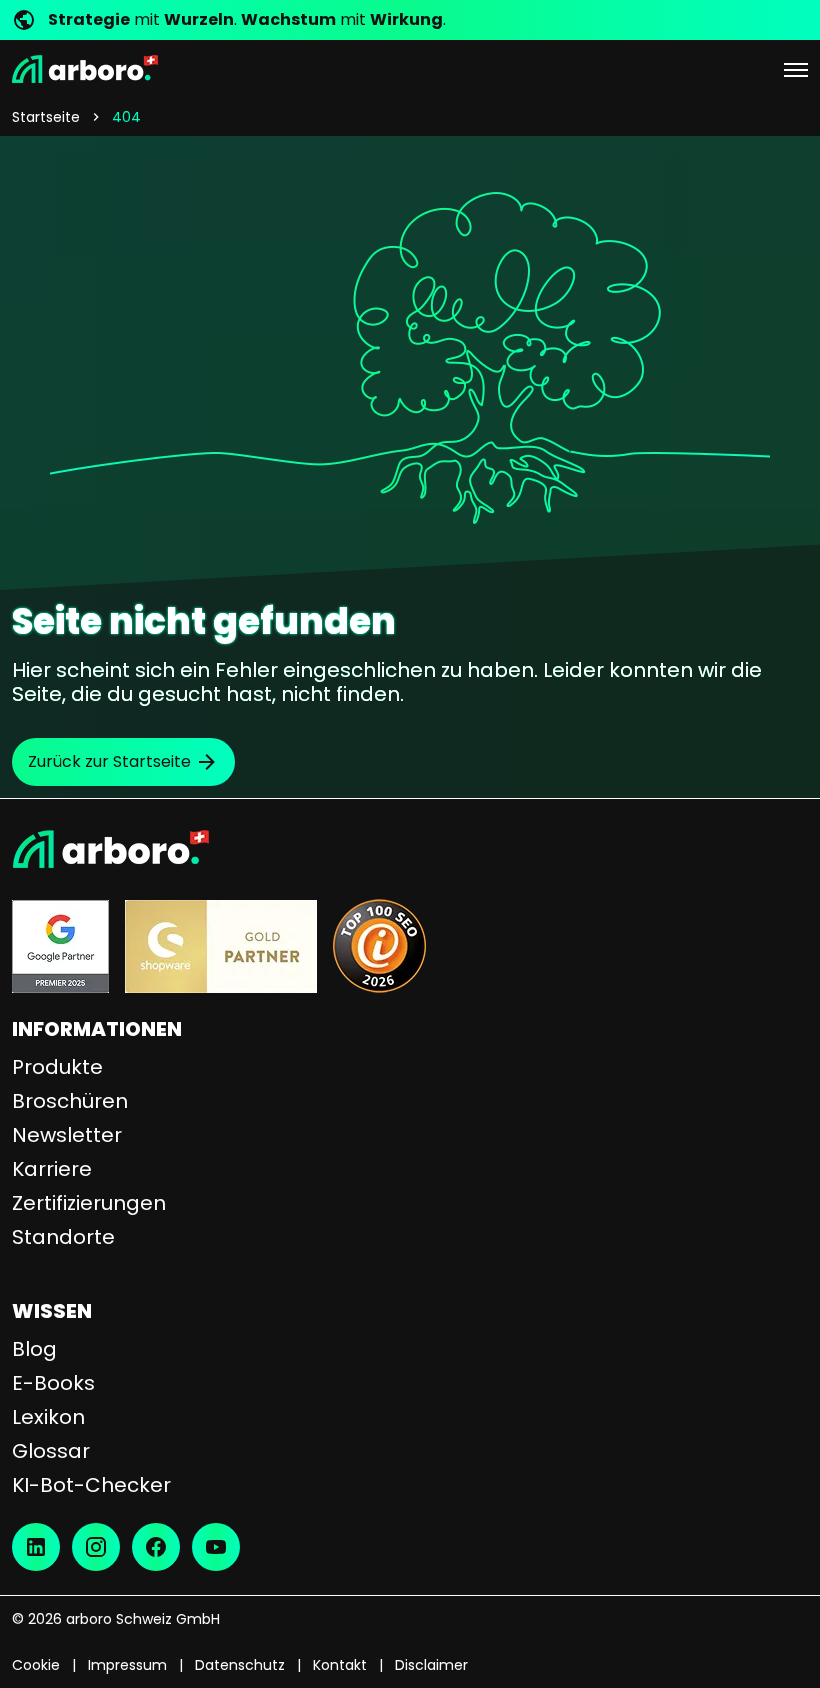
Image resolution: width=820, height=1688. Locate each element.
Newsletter (67, 1135)
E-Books (53, 1383)
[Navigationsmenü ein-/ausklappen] (796, 69)
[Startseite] (85, 69)
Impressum (127, 1665)
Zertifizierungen (89, 1203)
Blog (34, 1349)
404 (126, 117)
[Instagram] (96, 1547)
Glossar (51, 1451)
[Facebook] (156, 1547)
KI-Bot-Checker (91, 1485)
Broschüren (70, 1101)
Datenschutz (240, 1665)
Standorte (63, 1237)
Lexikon (48, 1417)
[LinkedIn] (36, 1547)
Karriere (52, 1169)
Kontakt (340, 1665)
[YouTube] (216, 1547)
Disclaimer (431, 1665)
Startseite (46, 117)
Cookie (36, 1665)
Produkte (57, 1067)
